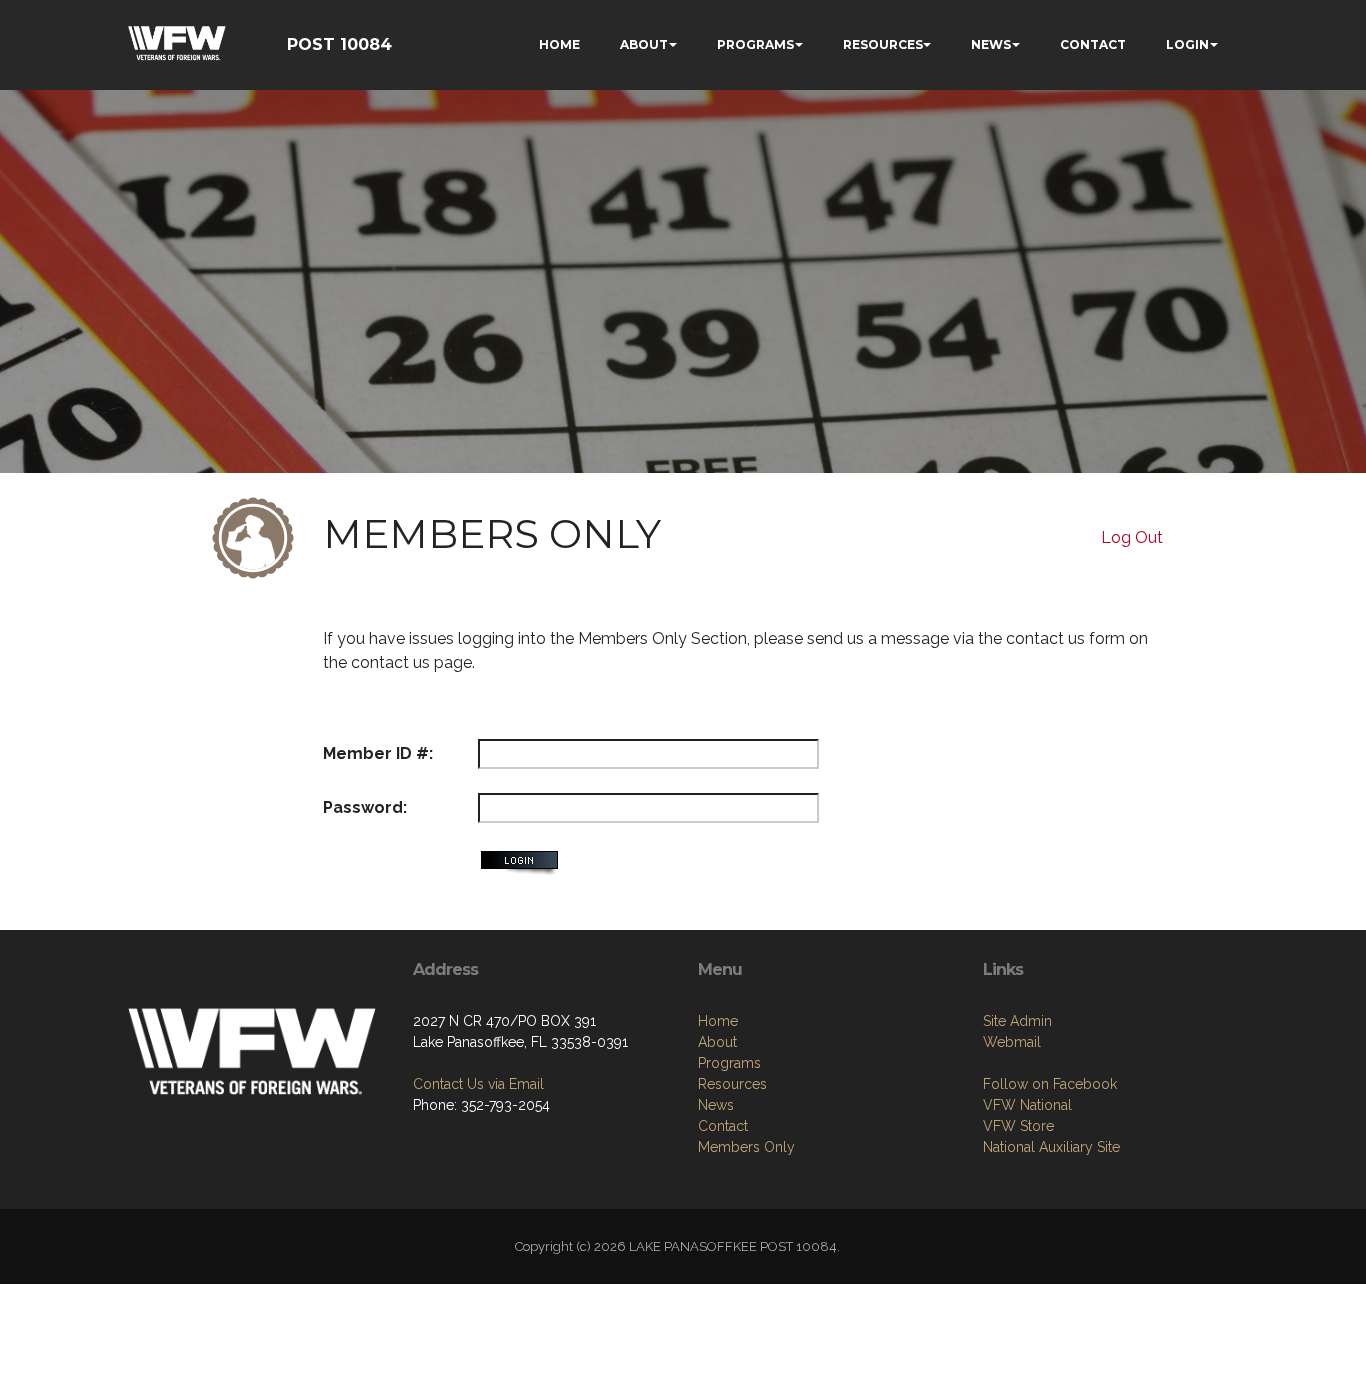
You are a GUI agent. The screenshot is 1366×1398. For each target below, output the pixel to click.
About (717, 1042)
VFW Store (1018, 1126)
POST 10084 (339, 44)
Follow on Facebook (1050, 1084)
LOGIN (1187, 44)
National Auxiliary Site (1051, 1147)
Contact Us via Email (478, 1084)
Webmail (1012, 1042)
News (716, 1105)
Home (718, 1021)
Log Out (1132, 537)
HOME (559, 44)
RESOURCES (883, 44)
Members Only (746, 1147)
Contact (723, 1126)
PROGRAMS (755, 44)
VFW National (1027, 1105)
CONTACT (1093, 44)
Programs (729, 1063)
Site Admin (1017, 1021)
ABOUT (644, 44)
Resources (732, 1084)
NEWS (991, 44)
